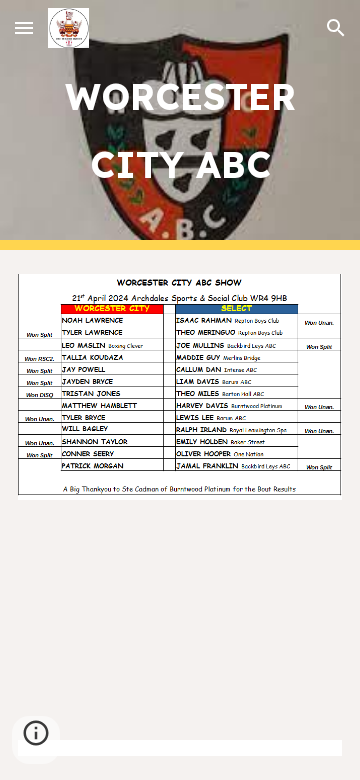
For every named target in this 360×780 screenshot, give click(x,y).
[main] (180, 125)
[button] (24, 27)
